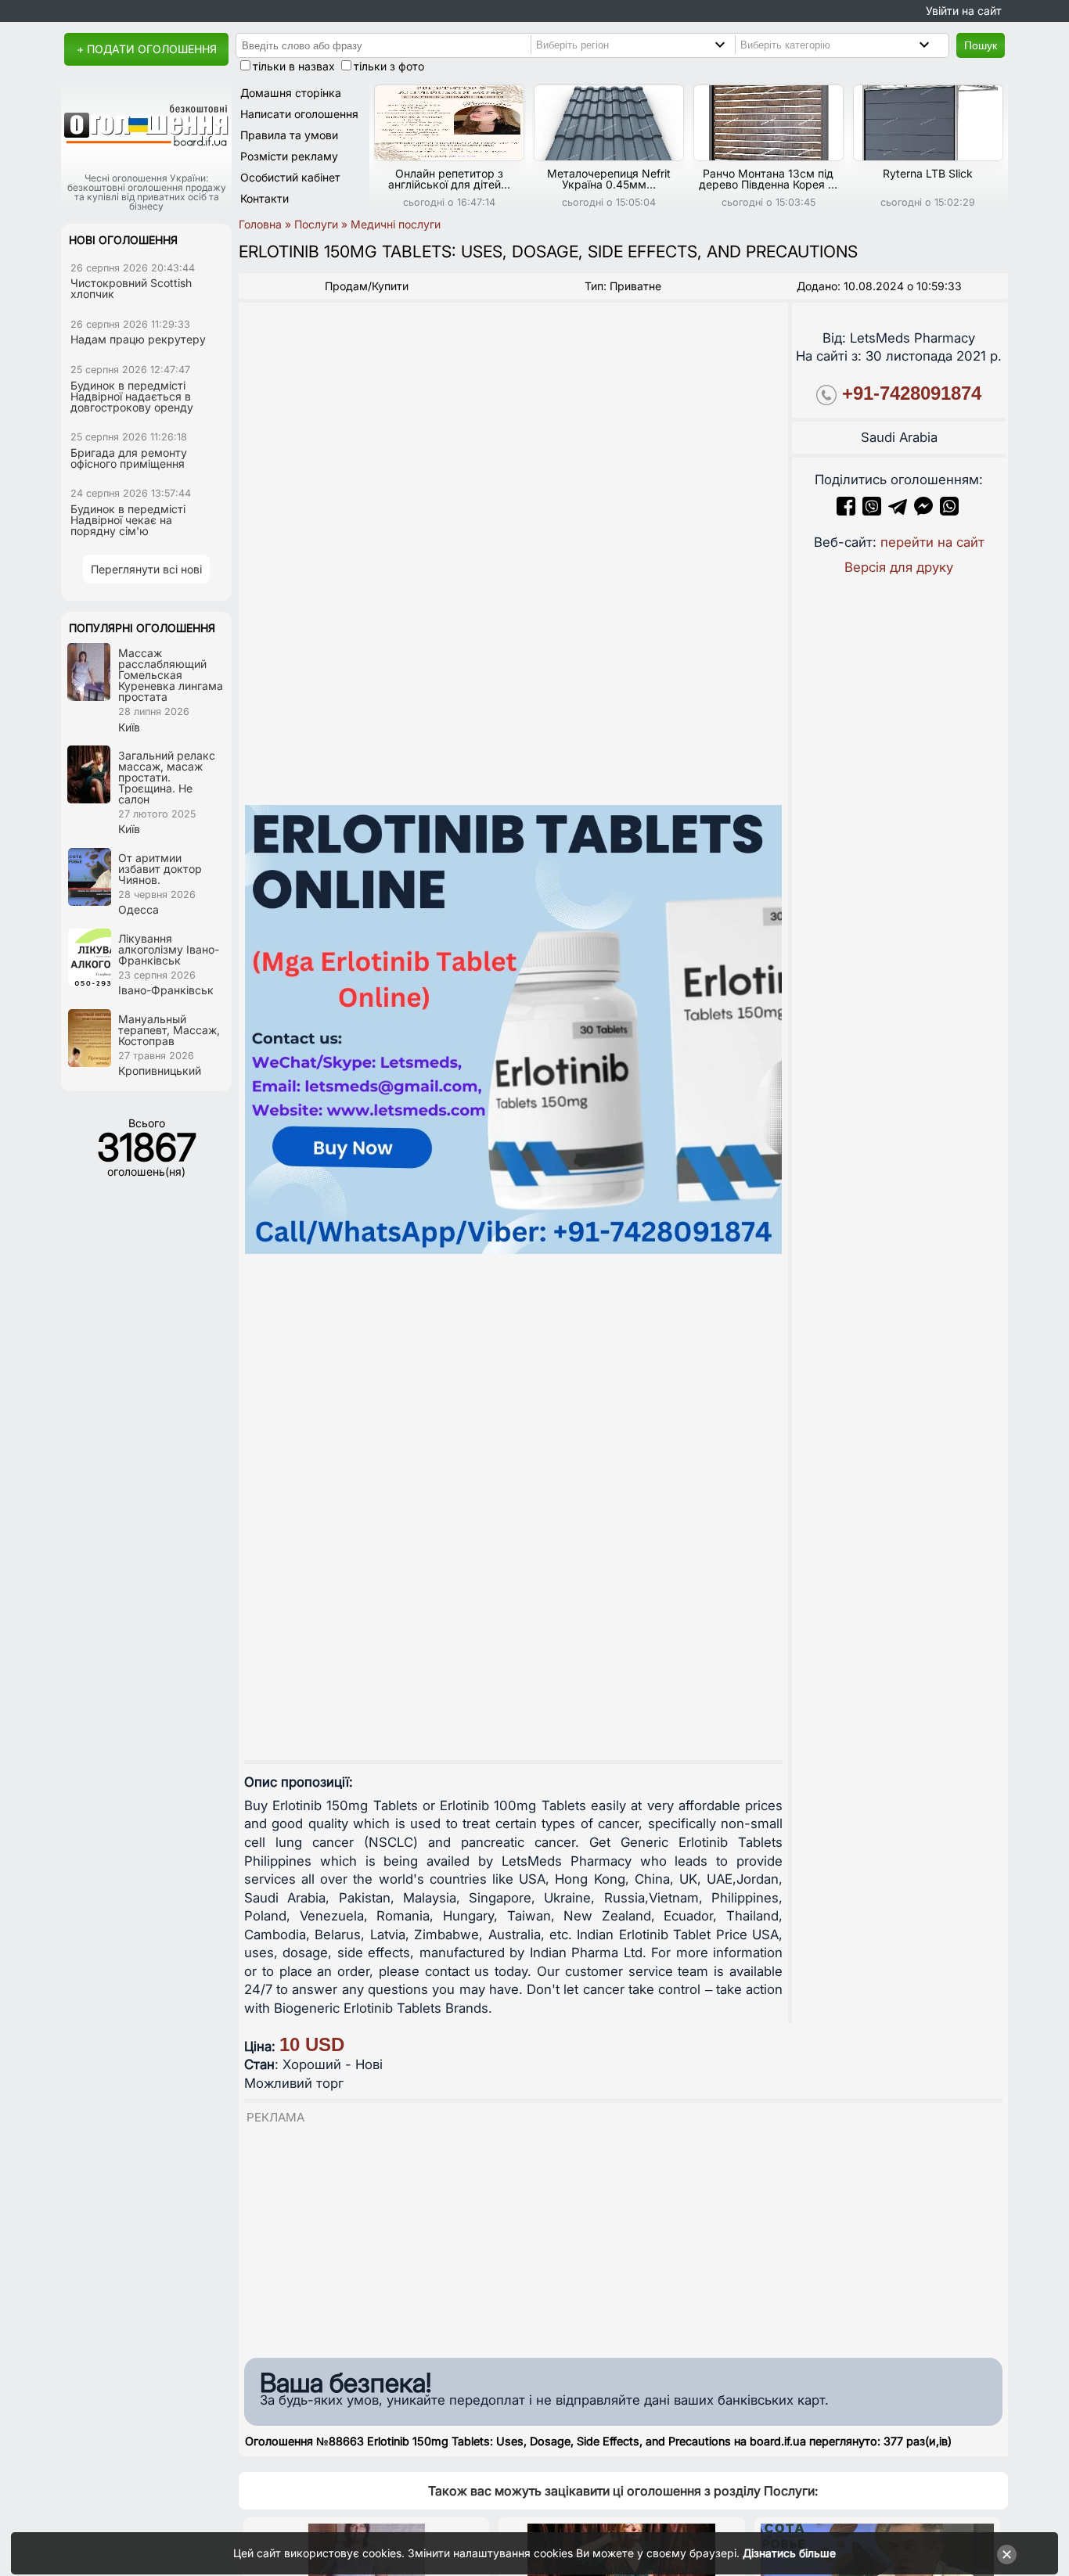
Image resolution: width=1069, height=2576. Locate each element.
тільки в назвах (294, 66)
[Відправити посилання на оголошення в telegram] (898, 511)
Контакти (265, 198)
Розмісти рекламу (289, 156)
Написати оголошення (299, 114)
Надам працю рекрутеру (138, 339)
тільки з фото (389, 66)
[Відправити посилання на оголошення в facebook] (846, 511)
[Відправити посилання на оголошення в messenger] (925, 511)
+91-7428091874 (912, 393)
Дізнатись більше (789, 2553)
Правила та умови (289, 135)
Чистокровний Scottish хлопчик (131, 288)
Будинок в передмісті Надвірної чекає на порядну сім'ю (128, 520)
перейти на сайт (932, 542)
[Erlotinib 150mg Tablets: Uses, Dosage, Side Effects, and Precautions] (513, 1029)
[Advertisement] (623, 2236)
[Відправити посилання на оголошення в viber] (872, 511)
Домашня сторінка (291, 93)
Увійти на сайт (964, 11)
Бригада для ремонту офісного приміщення (129, 458)
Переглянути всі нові (146, 569)
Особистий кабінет (290, 177)
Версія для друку (899, 567)
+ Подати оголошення (147, 49)
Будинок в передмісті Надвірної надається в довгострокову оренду (132, 396)
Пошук (981, 45)
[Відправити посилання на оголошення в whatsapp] (949, 511)
